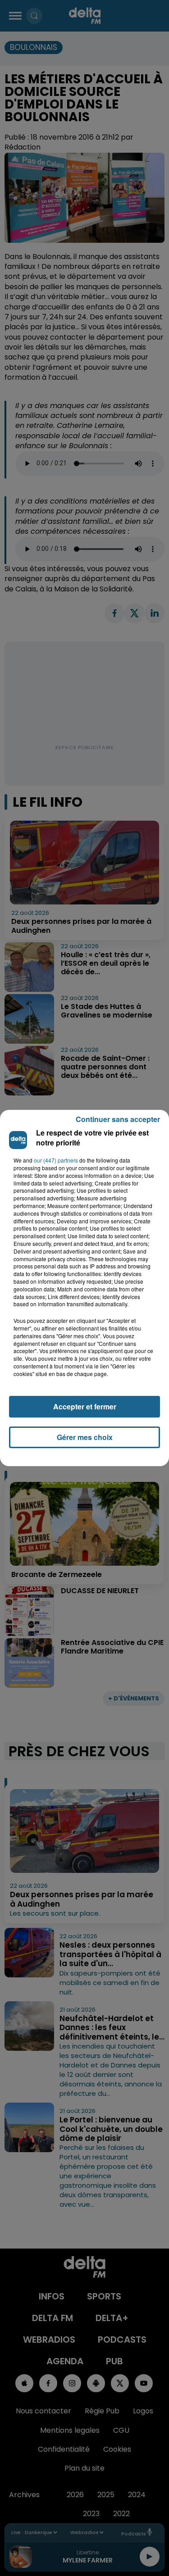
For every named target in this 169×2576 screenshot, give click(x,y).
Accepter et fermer (85, 1406)
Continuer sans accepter (118, 1119)
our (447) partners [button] (56, 1160)
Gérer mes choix (85, 1437)
